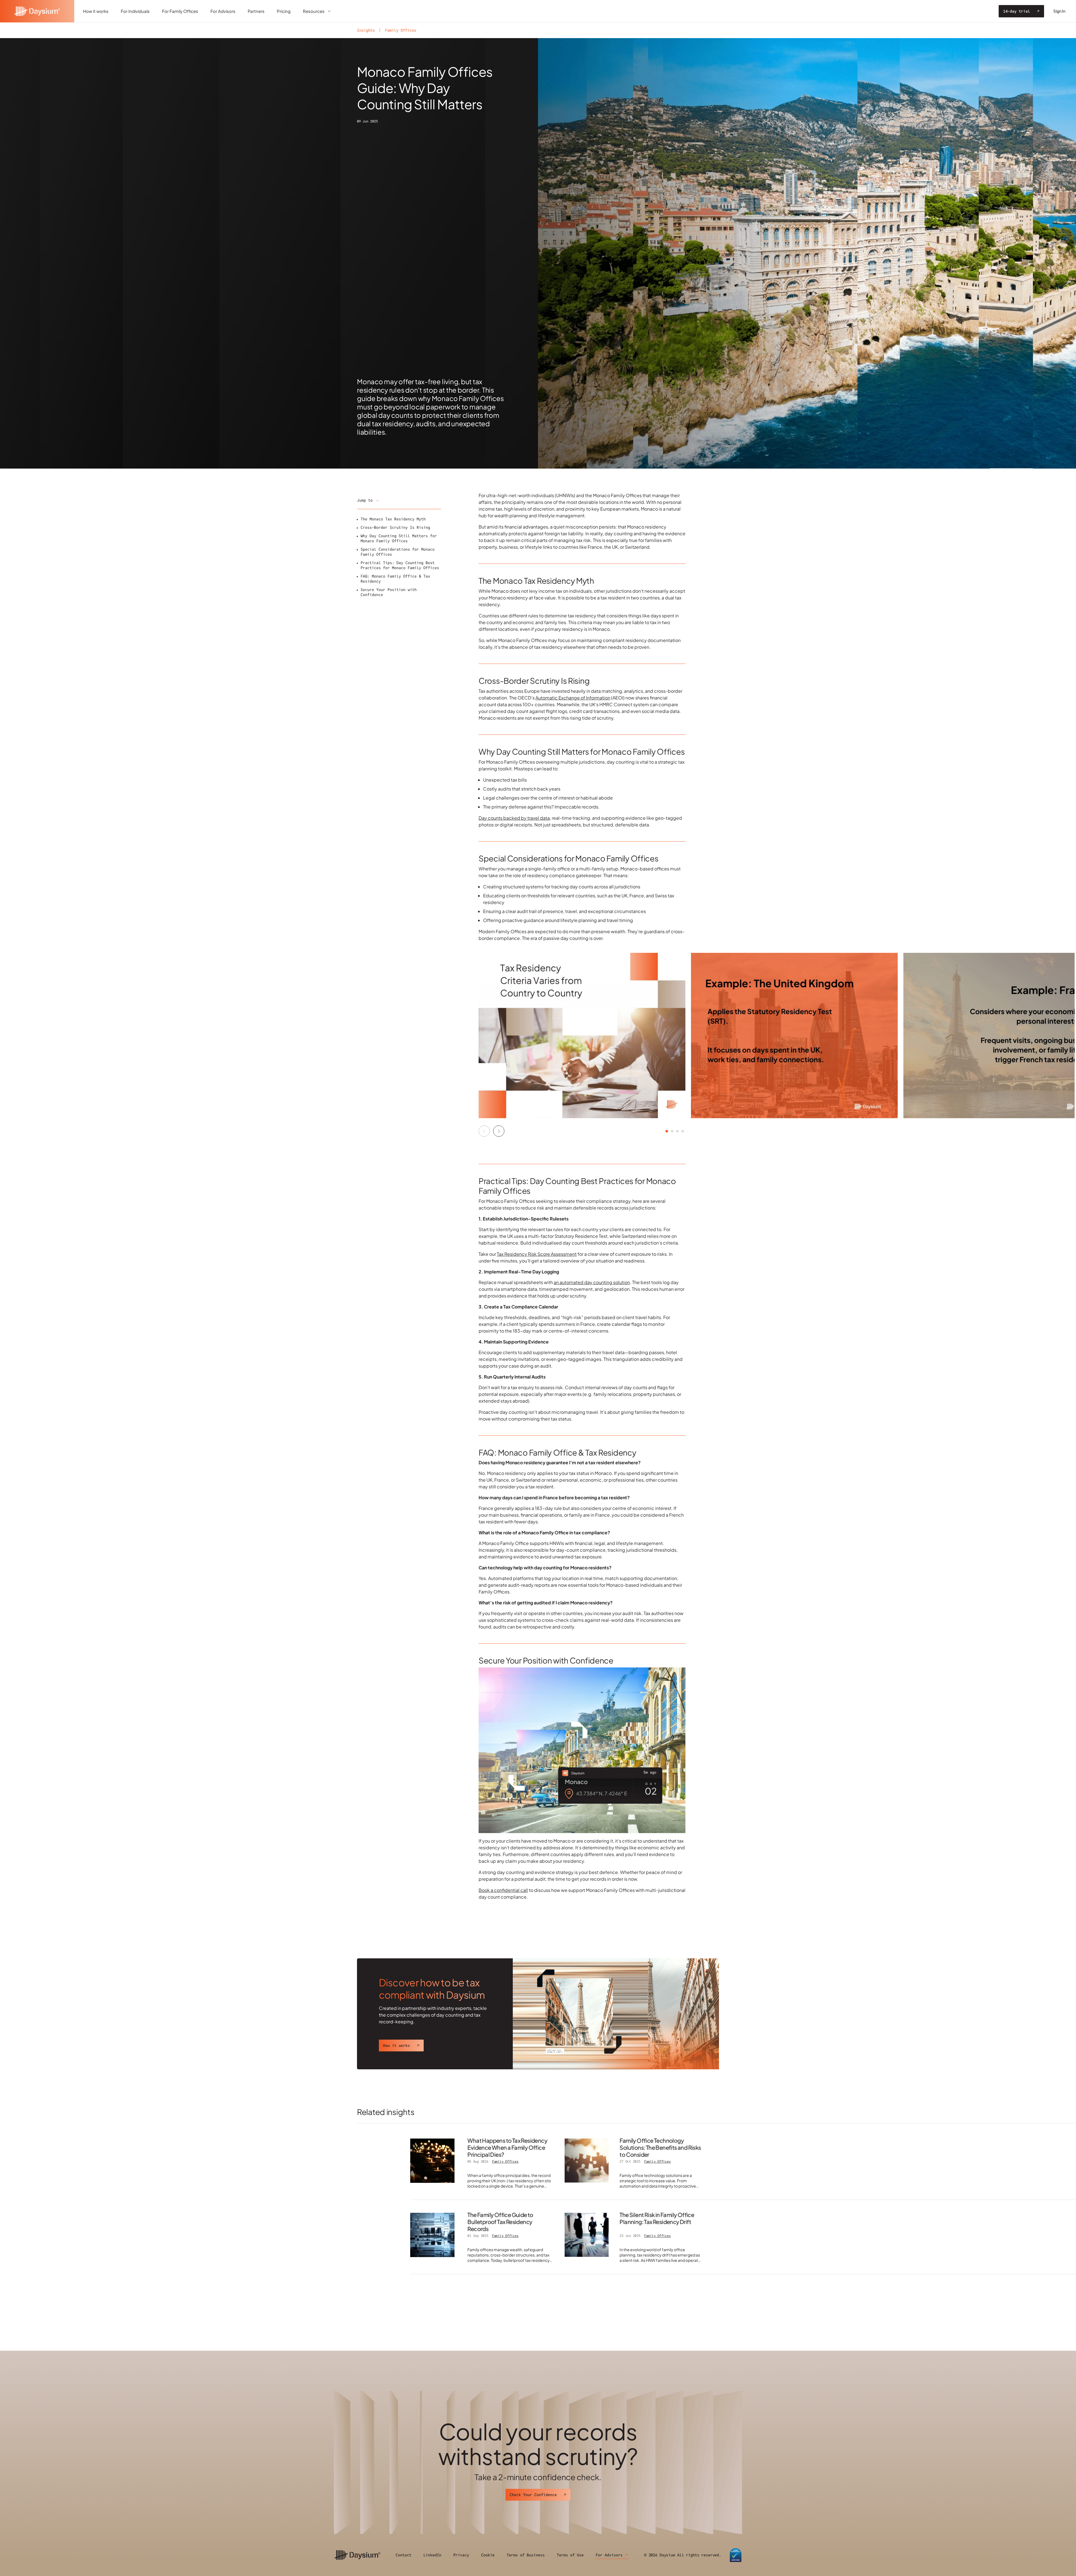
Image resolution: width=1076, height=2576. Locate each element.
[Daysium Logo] (37, 11)
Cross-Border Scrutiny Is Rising (395, 527)
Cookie (488, 2555)
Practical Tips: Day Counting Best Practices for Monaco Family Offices (400, 565)
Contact (403, 2555)
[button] (499, 1131)
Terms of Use (570, 2555)
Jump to (365, 500)
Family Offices (401, 30)
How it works (396, 2045)
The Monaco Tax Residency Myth (393, 519)
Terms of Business (526, 2555)
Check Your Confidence (533, 2495)
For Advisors (609, 2555)
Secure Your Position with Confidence (389, 592)
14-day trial (1017, 11)
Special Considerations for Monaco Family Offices (398, 552)
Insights (366, 30)
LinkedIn (432, 2555)
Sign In (1059, 11)
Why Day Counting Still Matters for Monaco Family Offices (399, 538)
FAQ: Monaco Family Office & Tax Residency (395, 579)
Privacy (461, 2555)
